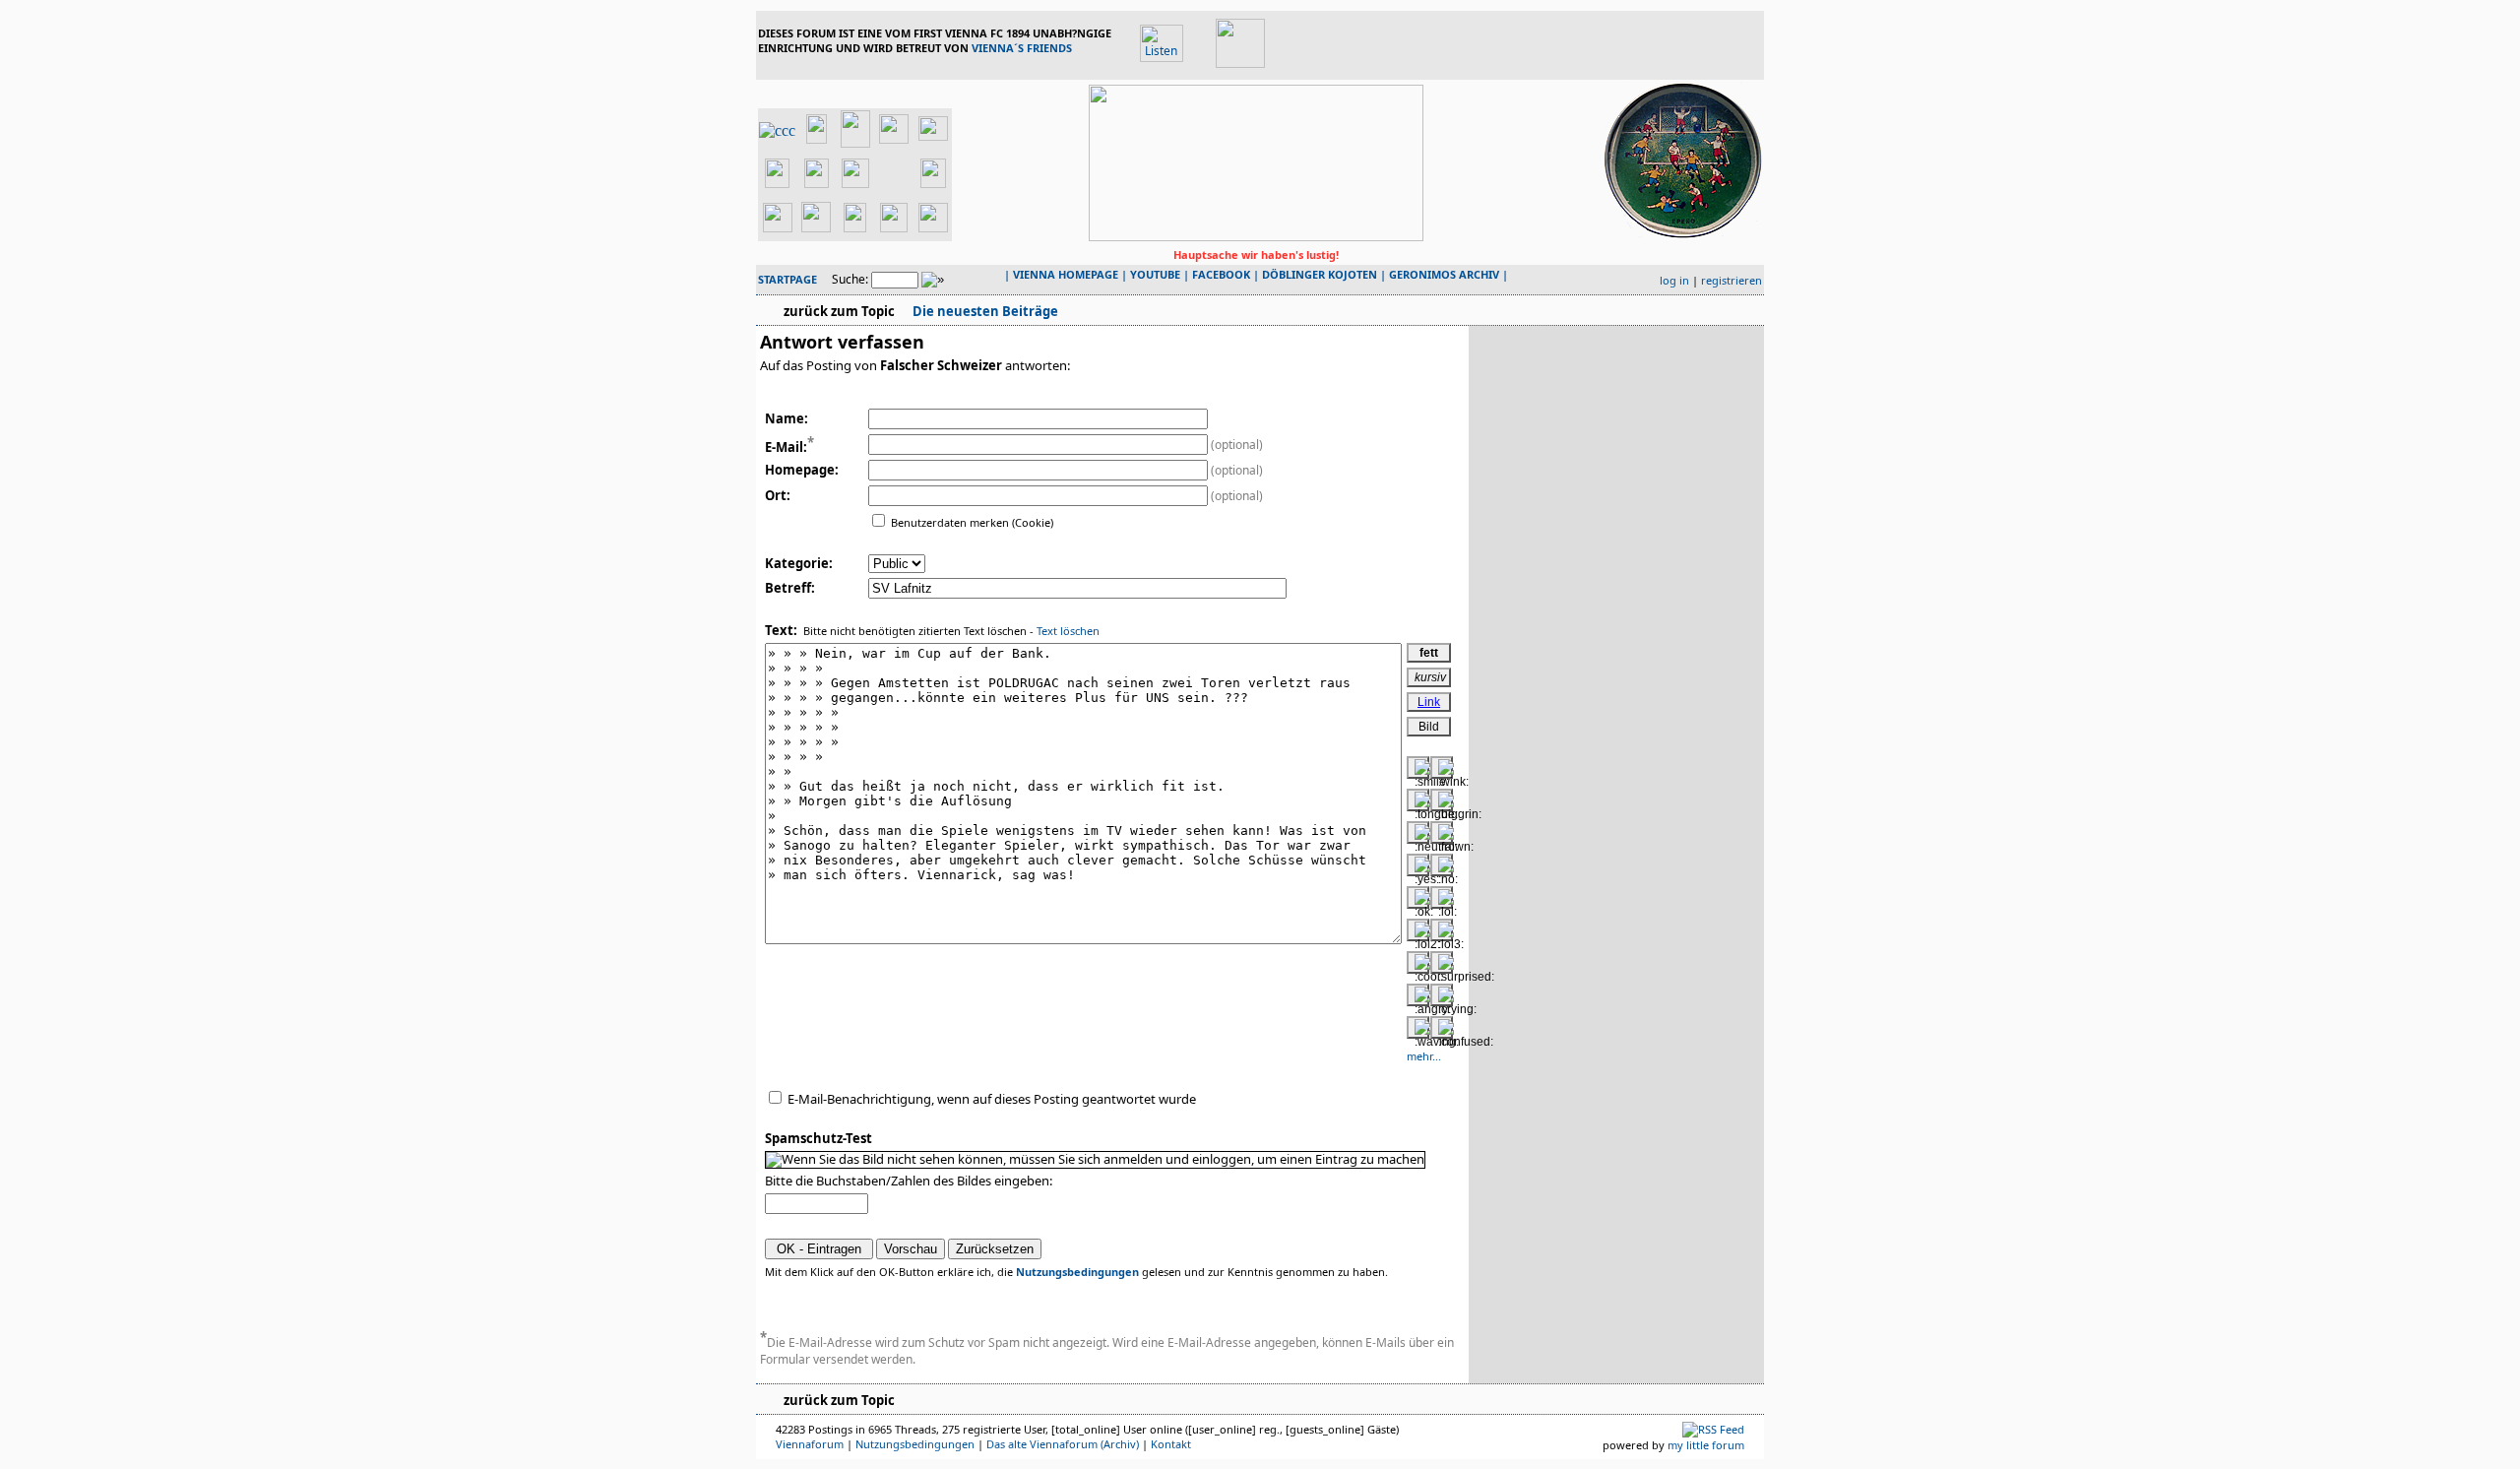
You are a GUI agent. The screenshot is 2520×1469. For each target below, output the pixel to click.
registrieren (1732, 280)
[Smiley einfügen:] (1418, 767)
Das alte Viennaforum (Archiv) (1063, 1444)
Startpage (787, 279)
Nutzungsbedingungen (1077, 1272)
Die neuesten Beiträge (984, 311)
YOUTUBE (1155, 274)
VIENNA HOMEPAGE (1066, 274)
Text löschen (1068, 631)
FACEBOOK (1221, 274)
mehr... (1424, 1056)
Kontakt (1171, 1444)
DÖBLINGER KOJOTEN (1320, 274)
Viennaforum (810, 1444)
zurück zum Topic (839, 311)
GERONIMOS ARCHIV (1444, 274)
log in (1674, 280)
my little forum (1706, 1445)
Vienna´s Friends (1022, 48)
